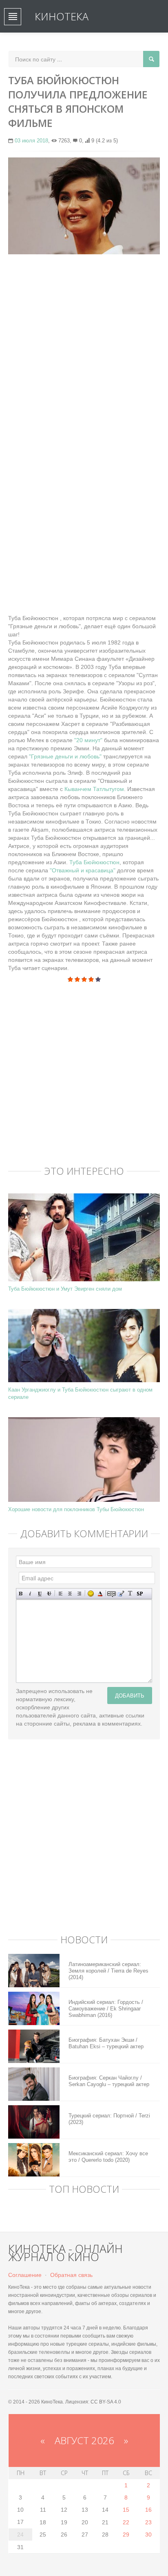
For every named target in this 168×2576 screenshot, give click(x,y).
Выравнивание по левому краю (61, 1594)
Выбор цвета (100, 1594)
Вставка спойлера (140, 1594)
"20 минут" (89, 740)
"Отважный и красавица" (83, 870)
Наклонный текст (30, 1594)
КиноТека (62, 16)
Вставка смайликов (91, 1594)
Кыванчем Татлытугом (94, 789)
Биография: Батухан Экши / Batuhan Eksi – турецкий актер (106, 2043)
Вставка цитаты (121, 1594)
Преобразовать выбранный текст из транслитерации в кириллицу (130, 1594)
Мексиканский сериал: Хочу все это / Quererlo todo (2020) (108, 2157)
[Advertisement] (84, 346)
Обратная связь (71, 2275)
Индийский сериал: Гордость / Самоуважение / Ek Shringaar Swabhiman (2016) (106, 2009)
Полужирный (21, 1594)
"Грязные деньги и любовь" (65, 756)
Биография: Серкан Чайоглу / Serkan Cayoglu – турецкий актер (109, 2081)
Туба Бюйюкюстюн (94, 862)
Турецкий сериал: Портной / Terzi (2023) (109, 2119)
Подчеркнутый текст (40, 1594)
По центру (70, 1594)
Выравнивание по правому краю (79, 1594)
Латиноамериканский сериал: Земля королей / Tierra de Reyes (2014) (108, 1971)
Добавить (130, 1695)
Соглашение (25, 2275)
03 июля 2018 (31, 141)
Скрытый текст (112, 1594)
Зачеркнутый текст (49, 1594)
